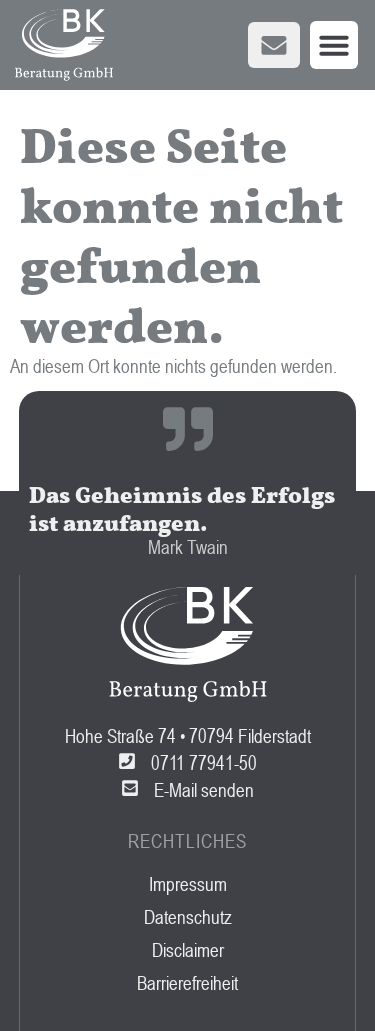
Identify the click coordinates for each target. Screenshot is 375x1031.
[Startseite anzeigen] (64, 45)
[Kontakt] (274, 45)
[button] (334, 45)
